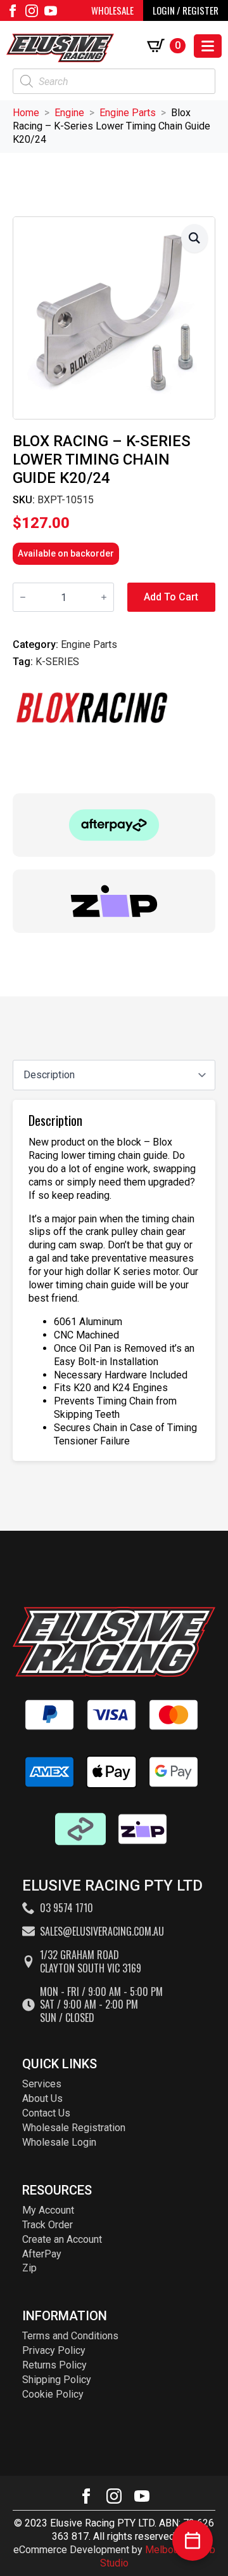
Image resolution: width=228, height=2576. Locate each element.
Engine (69, 113)
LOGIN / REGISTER (186, 10)
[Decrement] (23, 597)
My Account (48, 2210)
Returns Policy (54, 2365)
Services (42, 2084)
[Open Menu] (208, 46)
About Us (42, 2098)
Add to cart (171, 597)
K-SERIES (57, 662)
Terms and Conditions (70, 2336)
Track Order (47, 2225)
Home (26, 113)
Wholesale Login (59, 2142)
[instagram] (32, 11)
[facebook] (13, 11)
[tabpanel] (114, 1280)
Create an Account (62, 2239)
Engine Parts (128, 113)
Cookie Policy (53, 2394)
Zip (29, 2268)
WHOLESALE (112, 10)
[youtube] (51, 11)
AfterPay (42, 2254)
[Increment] (104, 597)
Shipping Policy (57, 2380)
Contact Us (46, 2113)
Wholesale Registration (74, 2128)
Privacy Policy (54, 2350)
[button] (194, 238)
